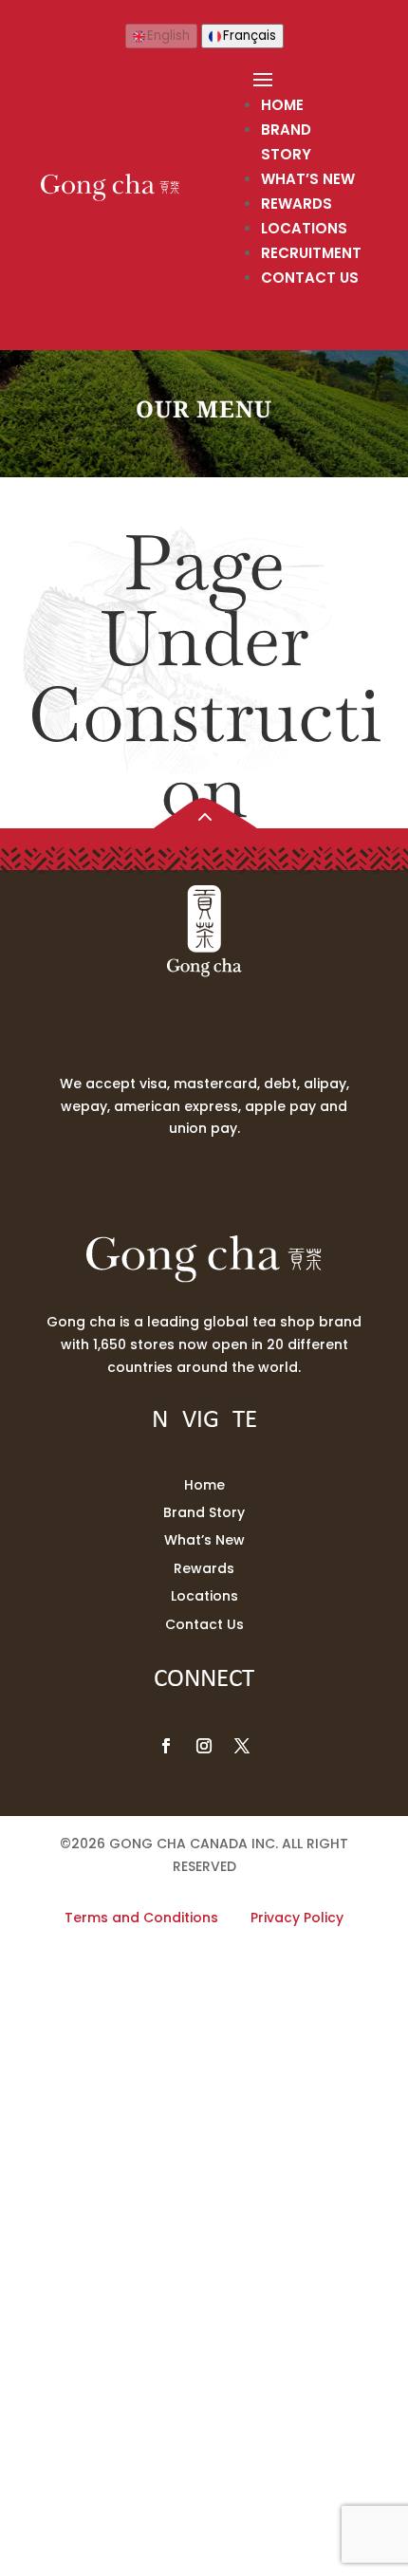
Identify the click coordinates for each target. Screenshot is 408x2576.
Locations (304, 228)
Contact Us (310, 278)
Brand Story (204, 1512)
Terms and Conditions (141, 1918)
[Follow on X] (242, 1746)
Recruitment (311, 253)
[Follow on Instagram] (204, 1746)
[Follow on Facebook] (166, 1746)
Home (282, 105)
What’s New (308, 179)
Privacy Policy (297, 1918)
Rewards (297, 204)
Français (250, 36)
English (168, 36)
